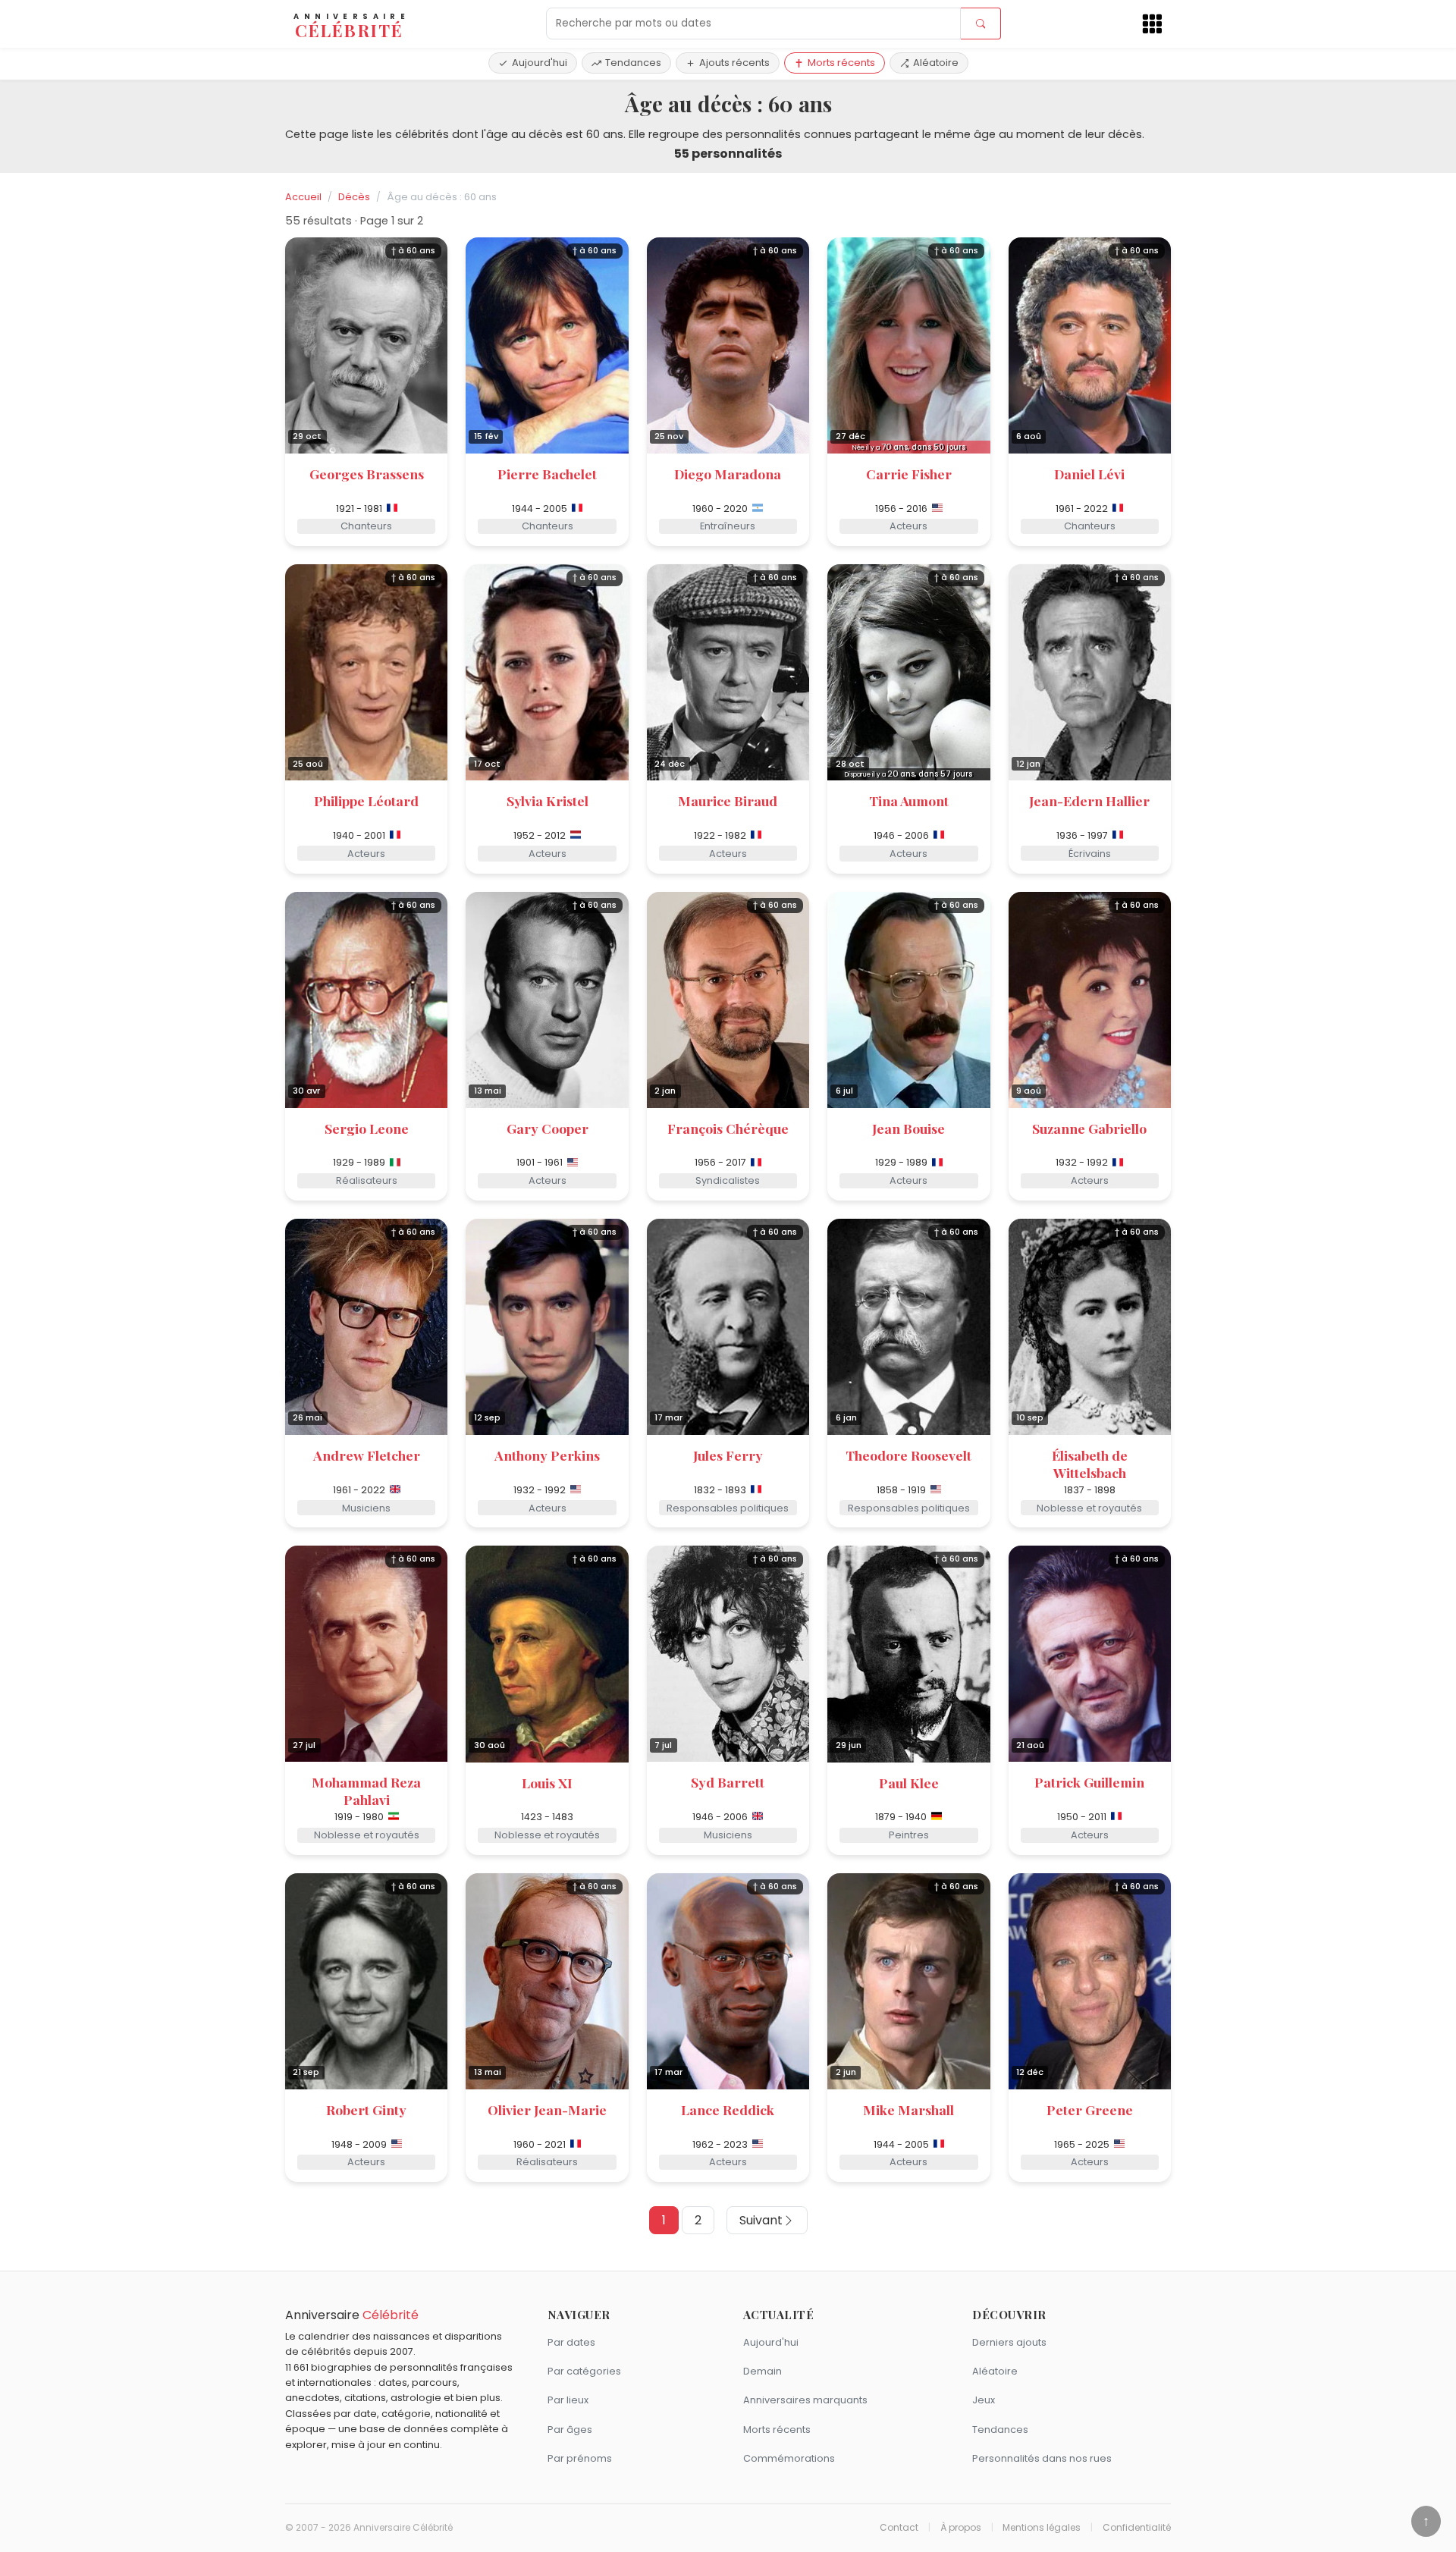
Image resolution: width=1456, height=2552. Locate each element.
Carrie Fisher (909, 474)
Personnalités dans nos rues (1042, 2458)
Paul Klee (909, 1783)
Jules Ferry (728, 1455)
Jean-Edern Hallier (1089, 800)
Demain (763, 2371)
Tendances (633, 63)
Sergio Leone (367, 1128)
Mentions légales (1042, 2528)
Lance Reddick (728, 2109)
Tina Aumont (909, 800)
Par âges (570, 2430)
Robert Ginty (366, 2109)
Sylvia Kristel (548, 800)
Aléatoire (936, 63)
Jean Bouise (908, 1128)
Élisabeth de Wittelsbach (1090, 1464)
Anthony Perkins (547, 1455)
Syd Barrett (728, 1782)
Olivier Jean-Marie (547, 2109)
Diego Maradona (728, 474)
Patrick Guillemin (1089, 1782)
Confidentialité (1137, 2528)
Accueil (303, 197)
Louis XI (547, 1783)
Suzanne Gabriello (1089, 1128)
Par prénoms (580, 2458)
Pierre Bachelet (547, 474)
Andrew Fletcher (367, 1455)
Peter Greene (1090, 2109)
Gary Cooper (548, 1128)
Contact (899, 2528)
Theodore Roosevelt (908, 1455)
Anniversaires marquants (805, 2400)
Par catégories (584, 2371)
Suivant (761, 2220)
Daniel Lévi (1089, 474)
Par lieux (568, 2400)
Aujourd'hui (540, 63)
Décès (354, 197)
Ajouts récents (734, 63)
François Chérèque (728, 1128)
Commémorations (789, 2458)
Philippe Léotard (366, 800)
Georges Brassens (367, 474)
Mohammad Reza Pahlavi (366, 1791)
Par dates (571, 2342)
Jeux (984, 2400)
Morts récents (841, 63)
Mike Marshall (908, 2109)
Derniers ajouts (1009, 2342)
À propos (961, 2528)
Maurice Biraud (728, 800)
